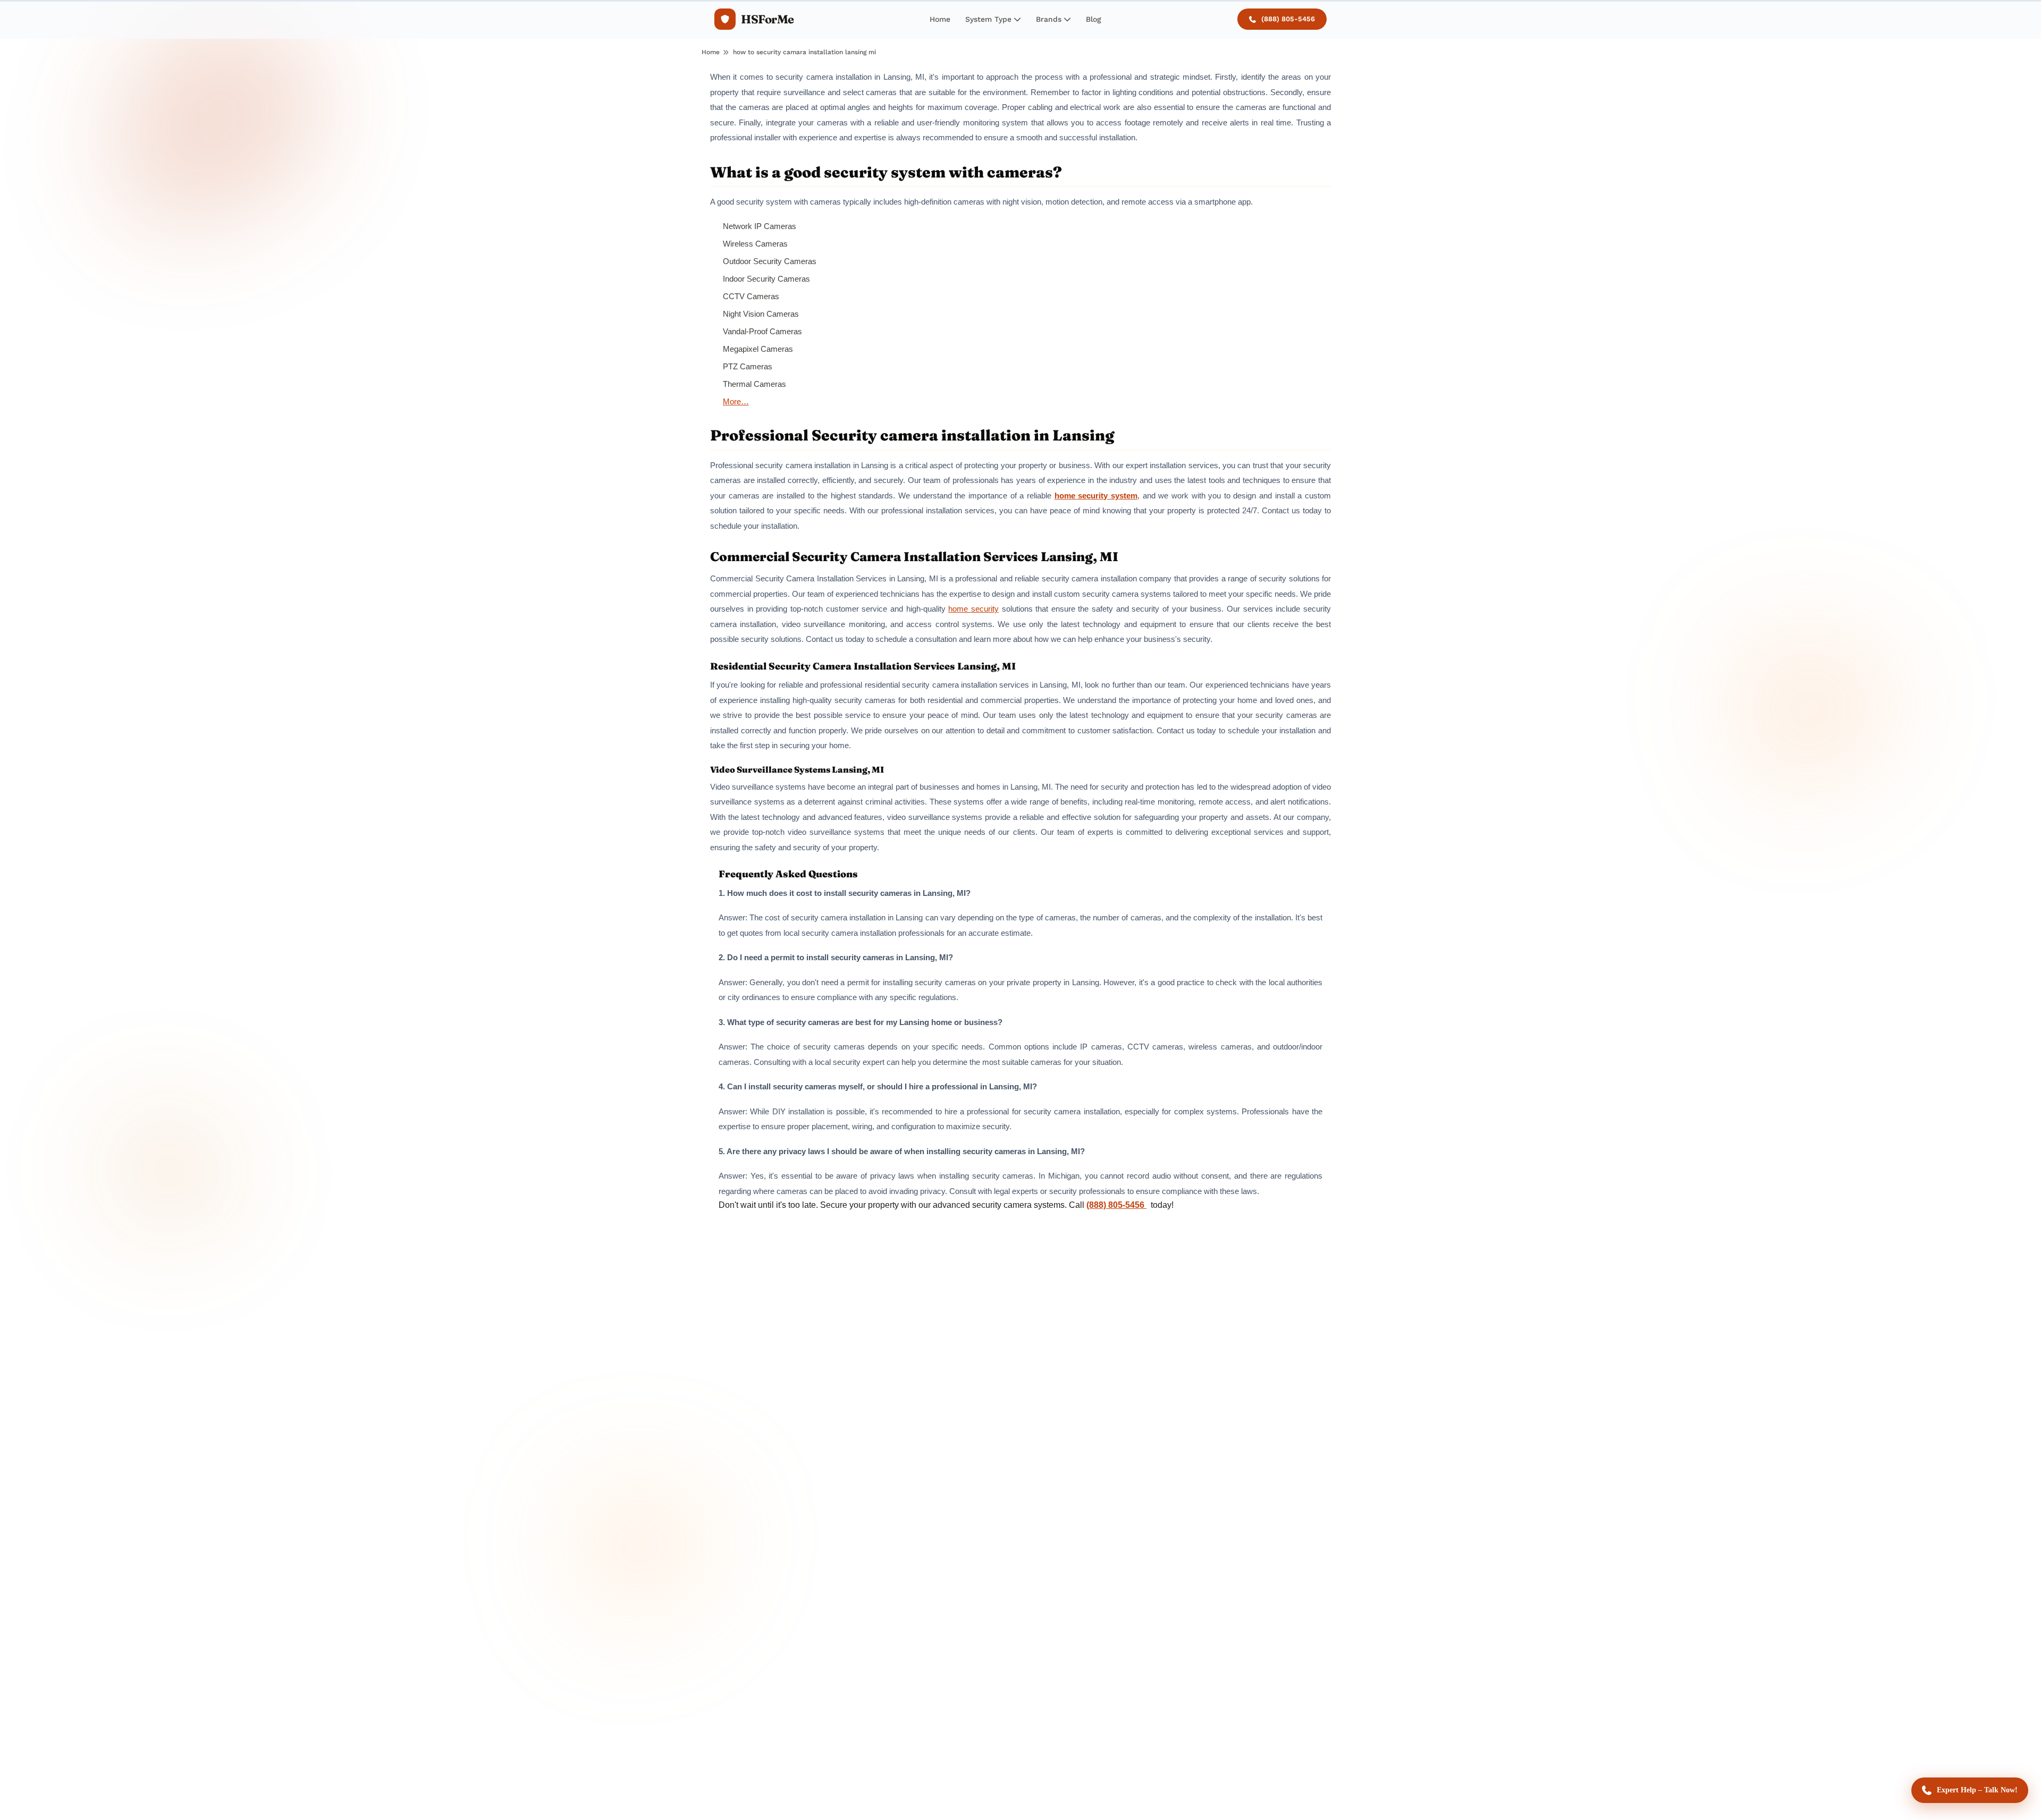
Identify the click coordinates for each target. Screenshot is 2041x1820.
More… (736, 401)
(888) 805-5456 (1288, 19)
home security (973, 609)
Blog (1094, 19)
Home (940, 19)
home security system (1096, 496)
